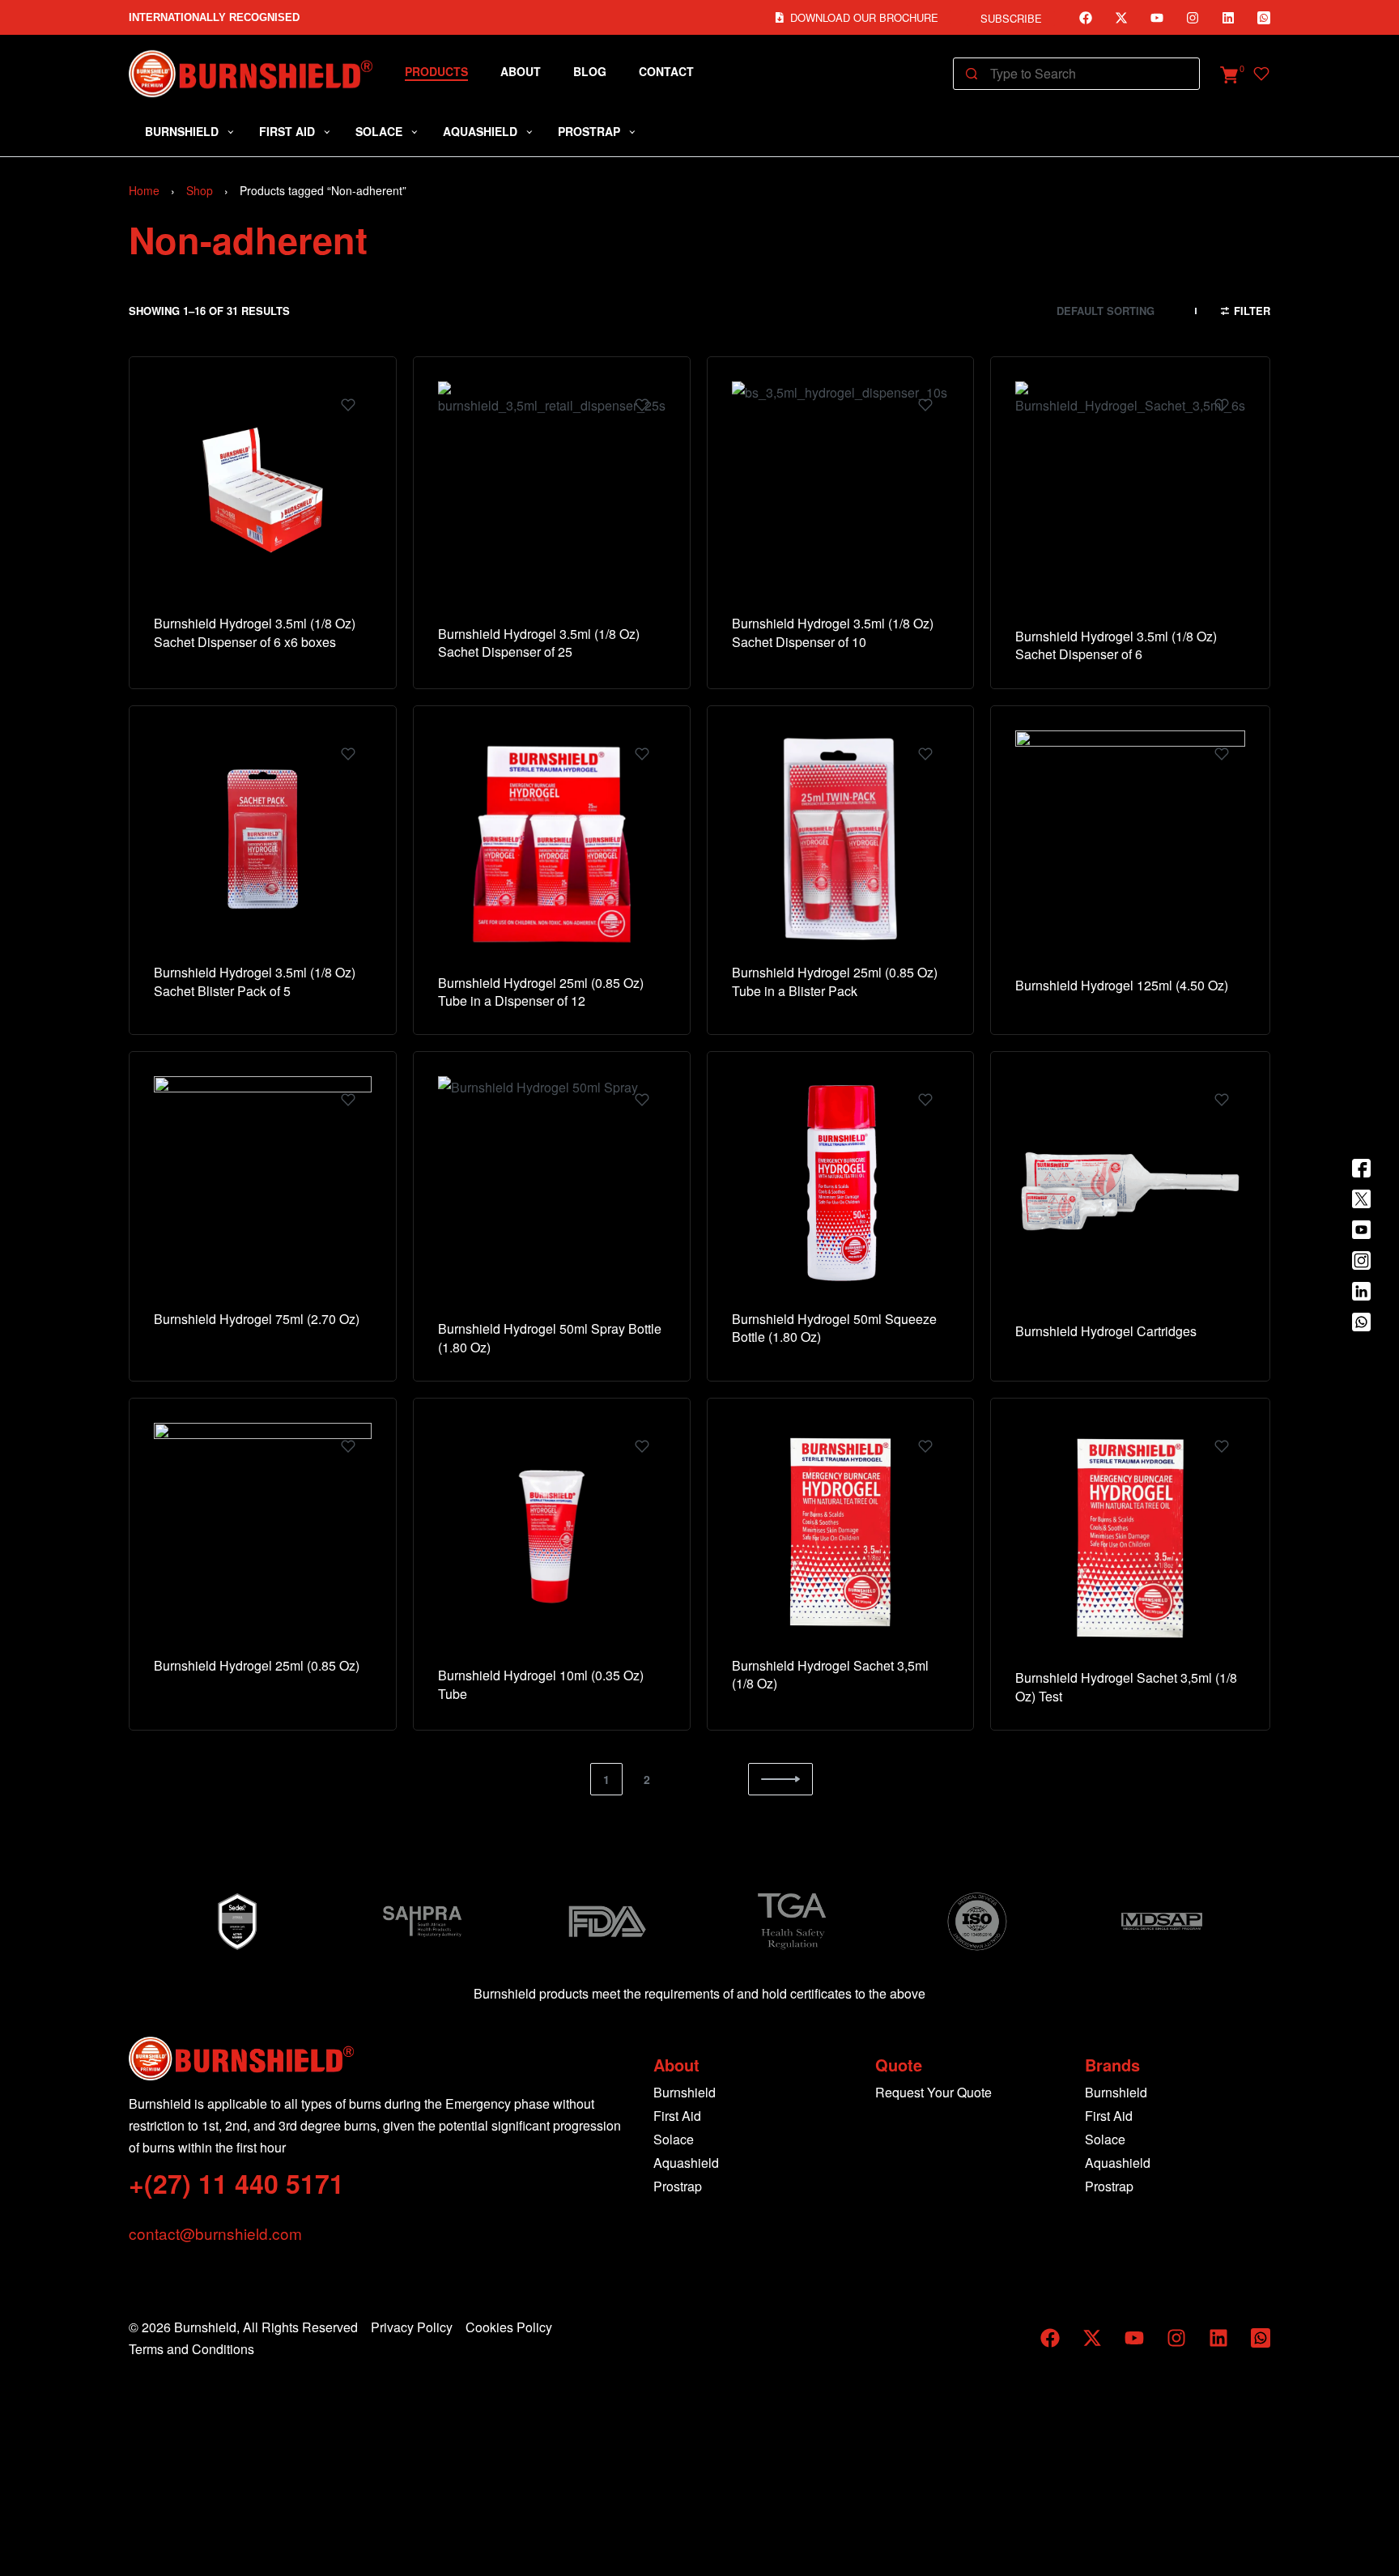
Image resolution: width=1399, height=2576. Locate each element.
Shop (200, 190)
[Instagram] (1193, 18)
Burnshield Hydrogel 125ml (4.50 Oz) (1122, 985)
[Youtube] (1157, 18)
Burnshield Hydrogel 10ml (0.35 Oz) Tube (541, 1684)
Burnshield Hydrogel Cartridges (1106, 1331)
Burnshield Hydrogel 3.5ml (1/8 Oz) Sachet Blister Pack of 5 (255, 981)
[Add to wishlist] (348, 405)
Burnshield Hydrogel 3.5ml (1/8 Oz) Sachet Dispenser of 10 (833, 632)
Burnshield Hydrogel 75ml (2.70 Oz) (257, 1319)
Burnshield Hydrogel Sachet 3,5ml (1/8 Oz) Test (1126, 1686)
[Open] (1261, 74)
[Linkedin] (1228, 18)
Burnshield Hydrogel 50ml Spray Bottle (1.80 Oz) (550, 1337)
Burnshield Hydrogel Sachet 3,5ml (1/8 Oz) (830, 1674)
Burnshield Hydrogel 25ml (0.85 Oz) (257, 1665)
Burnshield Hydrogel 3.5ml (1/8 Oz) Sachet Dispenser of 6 (1116, 645)
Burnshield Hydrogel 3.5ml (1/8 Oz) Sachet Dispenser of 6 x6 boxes (255, 632)
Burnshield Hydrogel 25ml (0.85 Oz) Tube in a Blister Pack (835, 981)
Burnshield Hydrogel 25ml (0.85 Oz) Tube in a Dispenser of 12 (541, 992)
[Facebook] (1086, 18)
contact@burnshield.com (215, 2233)
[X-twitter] (1121, 18)
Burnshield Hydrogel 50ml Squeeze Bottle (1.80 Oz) (834, 1328)
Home (144, 190)
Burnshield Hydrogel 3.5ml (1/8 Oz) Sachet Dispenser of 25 (539, 643)
